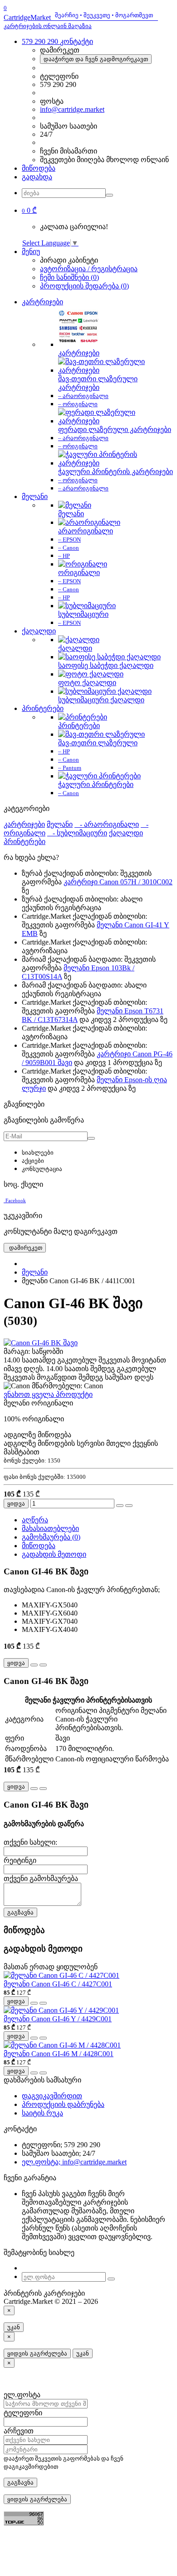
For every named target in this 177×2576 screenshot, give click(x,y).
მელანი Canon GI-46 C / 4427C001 (58, 1984)
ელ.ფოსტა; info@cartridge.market (74, 2162)
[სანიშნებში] (120, 1506)
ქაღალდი (39, 631)
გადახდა (37, 177)
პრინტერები (43, 708)
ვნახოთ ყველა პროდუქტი (48, 1394)
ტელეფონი (23, 2413)
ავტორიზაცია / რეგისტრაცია (89, 269)
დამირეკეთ (25, 1248)
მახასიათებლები (50, 1528)
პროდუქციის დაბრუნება (63, 2104)
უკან (14, 2327)
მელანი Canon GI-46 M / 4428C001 (59, 2054)
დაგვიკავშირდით (52, 2096)
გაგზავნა (20, 1912)
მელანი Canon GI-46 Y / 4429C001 (58, 2019)
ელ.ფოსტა (22, 2395)
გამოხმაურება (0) (51, 1537)
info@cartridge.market (72, 109)
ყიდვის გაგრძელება (37, 2353)
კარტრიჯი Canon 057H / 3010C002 (118, 882)
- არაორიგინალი (107, 824)
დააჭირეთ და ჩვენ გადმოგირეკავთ (96, 59)
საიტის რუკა (42, 2113)
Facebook (16, 1200)
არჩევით (19, 2431)
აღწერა (35, 1520)
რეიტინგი (20, 1860)
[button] (29, 210)
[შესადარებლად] (129, 1506)
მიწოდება (39, 168)
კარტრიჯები (42, 302)
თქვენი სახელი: (30, 1842)
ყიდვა (16, 1504)
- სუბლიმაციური (77, 833)
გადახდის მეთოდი (54, 1554)
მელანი (35, 496)
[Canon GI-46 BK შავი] (41, 1343)
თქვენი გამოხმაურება (41, 1878)
